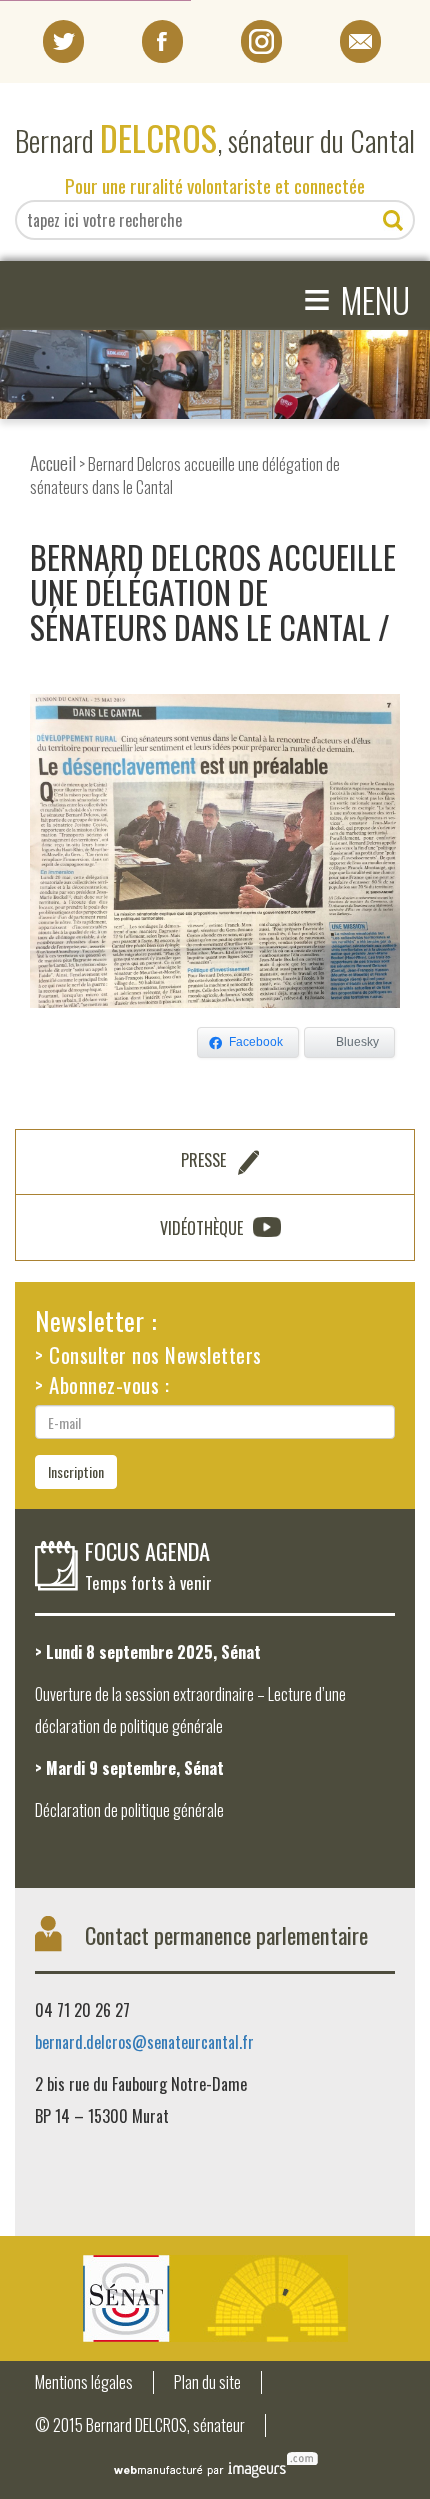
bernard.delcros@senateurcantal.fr (144, 2042)
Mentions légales (84, 2382)
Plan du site (207, 2382)
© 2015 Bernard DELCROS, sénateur (140, 2425)
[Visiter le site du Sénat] (215, 2298)
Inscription (76, 1471)
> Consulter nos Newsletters (148, 1354)
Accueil (53, 462)
